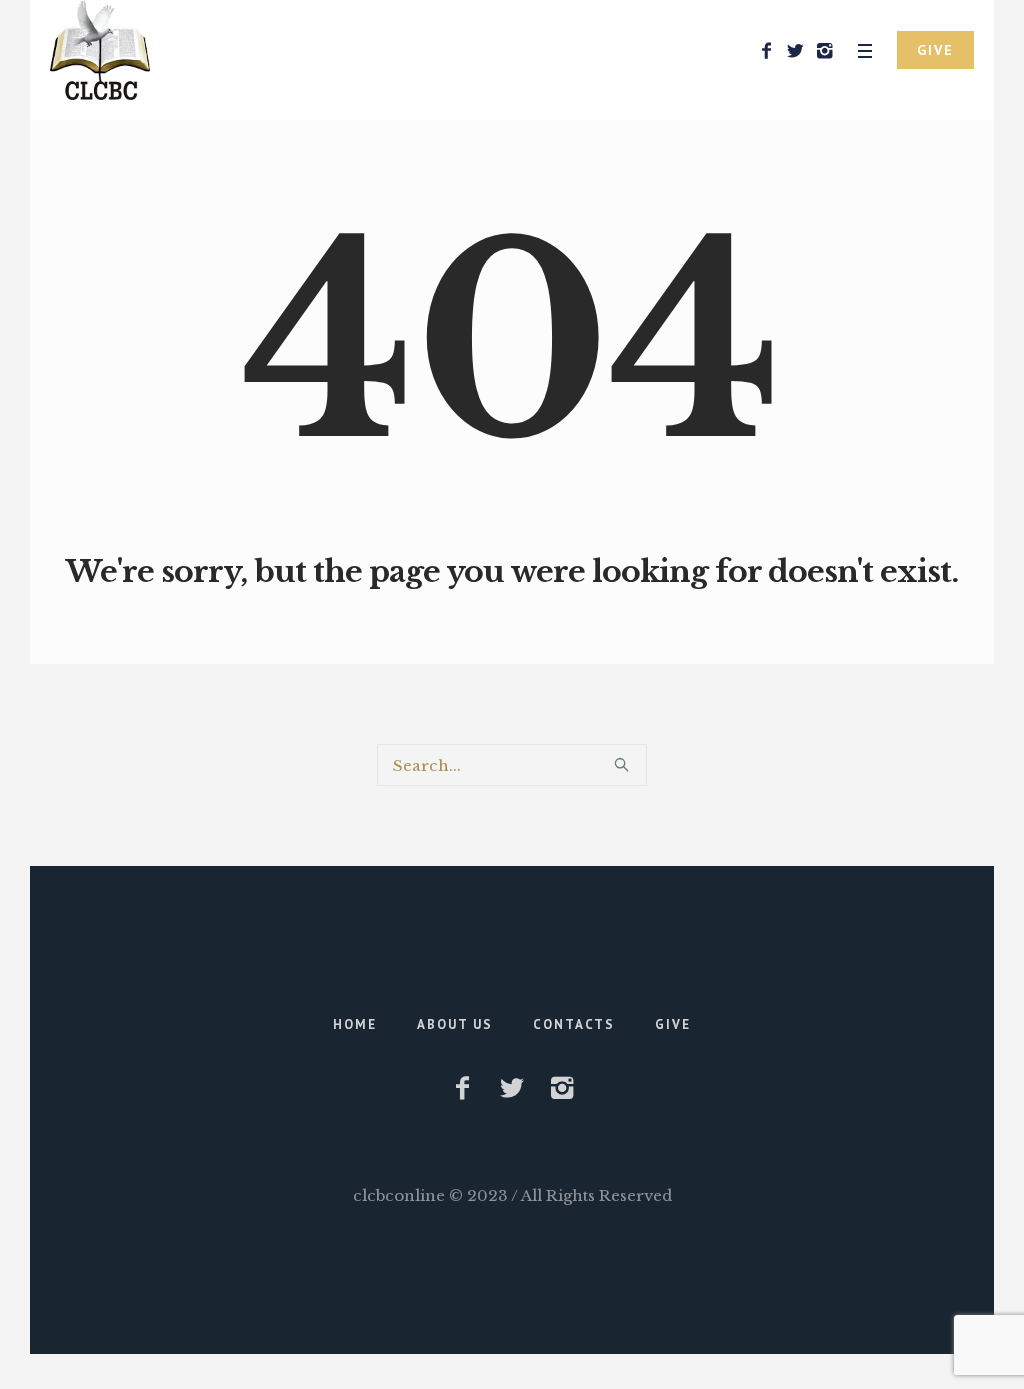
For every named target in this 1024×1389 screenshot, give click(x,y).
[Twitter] (795, 51)
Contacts (574, 1024)
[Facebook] (766, 51)
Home (355, 1024)
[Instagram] (824, 51)
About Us (455, 1024)
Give (673, 1024)
